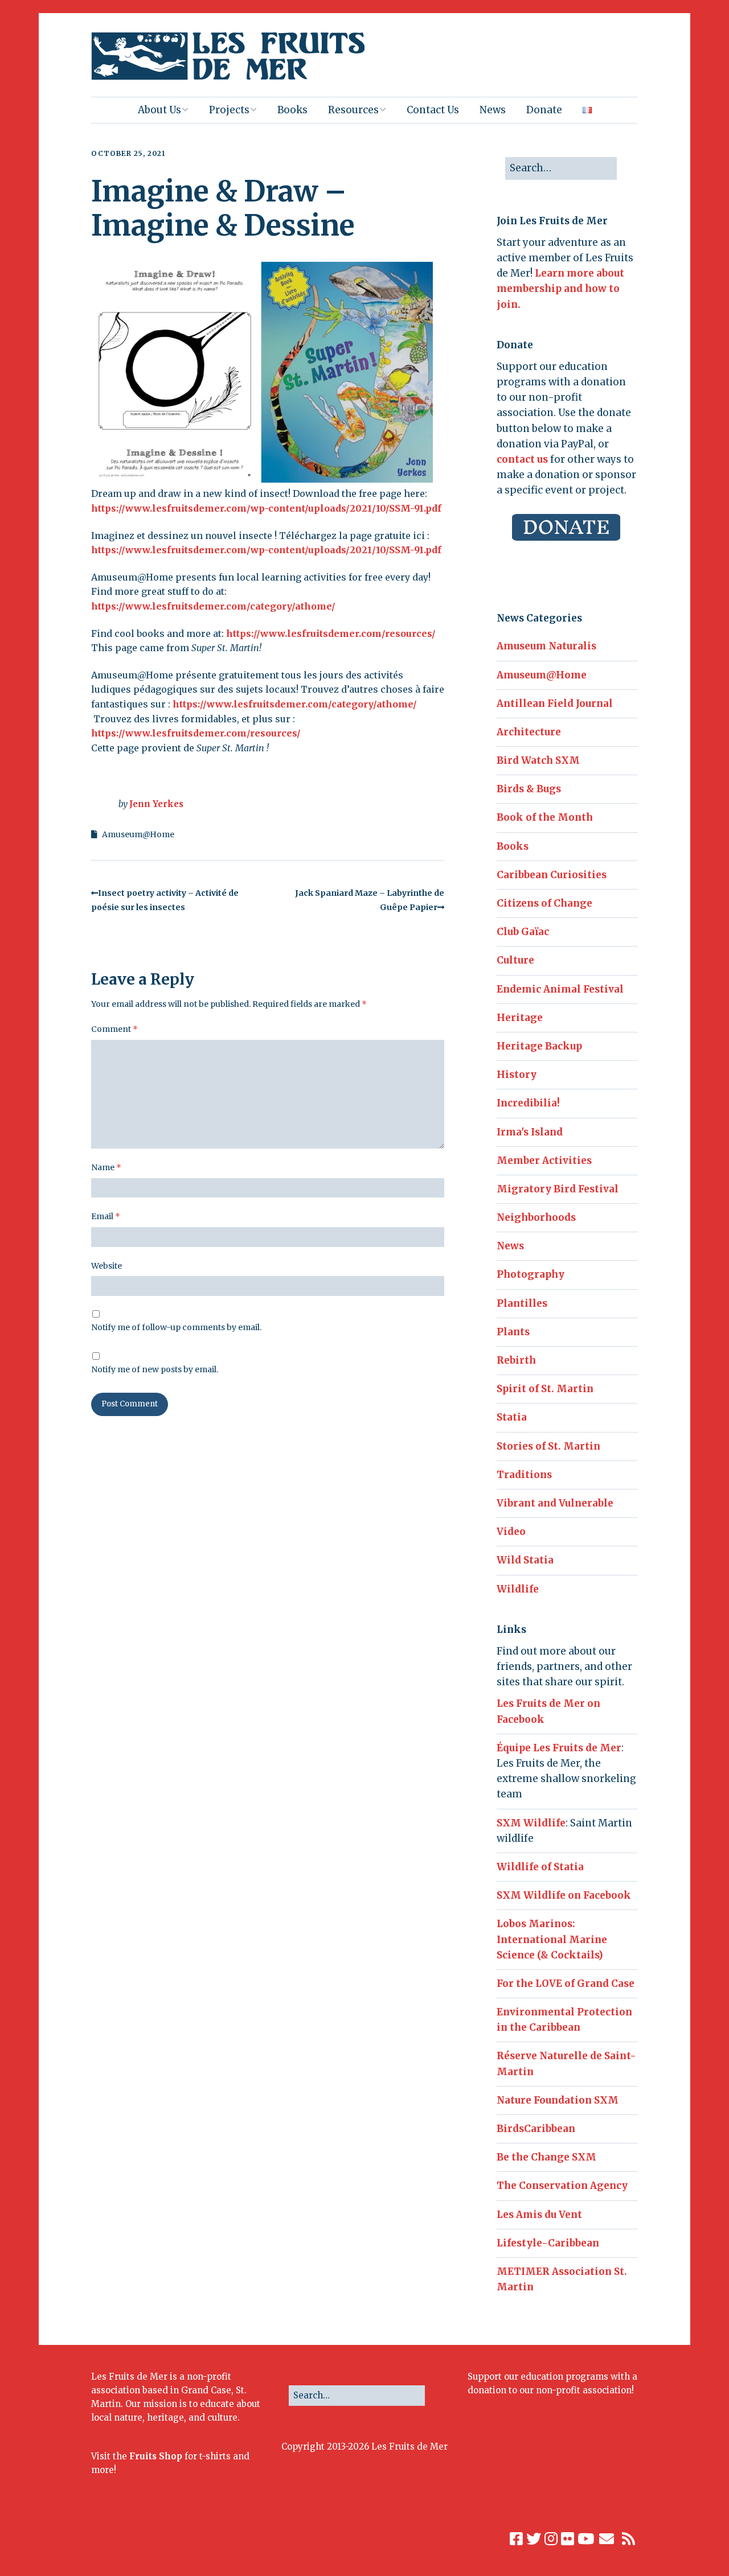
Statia (512, 1417)
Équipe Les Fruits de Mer (559, 1748)
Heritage (520, 1018)
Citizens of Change (544, 903)
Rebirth (516, 1360)
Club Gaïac (523, 932)
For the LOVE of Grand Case (566, 1984)
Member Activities (544, 1161)
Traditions (524, 1475)
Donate (544, 110)
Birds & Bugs (529, 789)
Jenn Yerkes (156, 804)
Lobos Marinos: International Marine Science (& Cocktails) (552, 1939)
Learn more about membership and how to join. (560, 289)
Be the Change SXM (546, 2157)
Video (511, 1532)
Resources (353, 110)
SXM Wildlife (531, 1823)
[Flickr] (568, 2539)
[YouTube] (586, 2539)
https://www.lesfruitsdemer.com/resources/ (331, 633)
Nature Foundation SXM (558, 2100)
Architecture (529, 732)
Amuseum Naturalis (546, 646)
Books (292, 110)
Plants (513, 1332)
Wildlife (518, 1589)
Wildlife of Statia (540, 1867)
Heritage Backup (539, 1046)
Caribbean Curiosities (552, 875)
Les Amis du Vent (539, 2215)
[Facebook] (516, 2539)
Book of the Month (545, 817)
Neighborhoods (536, 1217)
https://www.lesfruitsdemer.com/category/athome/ (213, 606)
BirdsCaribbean (536, 2129)
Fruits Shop (156, 2456)
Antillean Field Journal (555, 703)
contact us (522, 459)
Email (106, 1216)
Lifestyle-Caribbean (548, 2243)
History (517, 1075)
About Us (159, 110)
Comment (114, 1029)
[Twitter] (534, 2539)
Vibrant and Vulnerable (555, 1503)
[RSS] (629, 2539)
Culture (515, 960)
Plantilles (522, 1303)
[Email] (607, 2539)
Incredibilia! (528, 1103)
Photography (531, 1274)
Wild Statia (525, 1560)
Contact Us (433, 110)
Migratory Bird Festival (558, 1189)
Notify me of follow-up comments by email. (176, 1327)
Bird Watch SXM (538, 760)
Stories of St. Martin (548, 1446)
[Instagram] (551, 2539)
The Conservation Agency (562, 2186)
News (493, 110)
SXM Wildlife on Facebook (564, 1895)
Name (106, 1167)
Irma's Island (530, 1132)
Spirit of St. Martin (545, 1389)
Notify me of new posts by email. (155, 1369)
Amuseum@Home (138, 834)
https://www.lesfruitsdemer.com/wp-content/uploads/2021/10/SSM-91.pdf (266, 508)
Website (107, 1266)
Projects (229, 110)
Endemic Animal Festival (560, 989)
